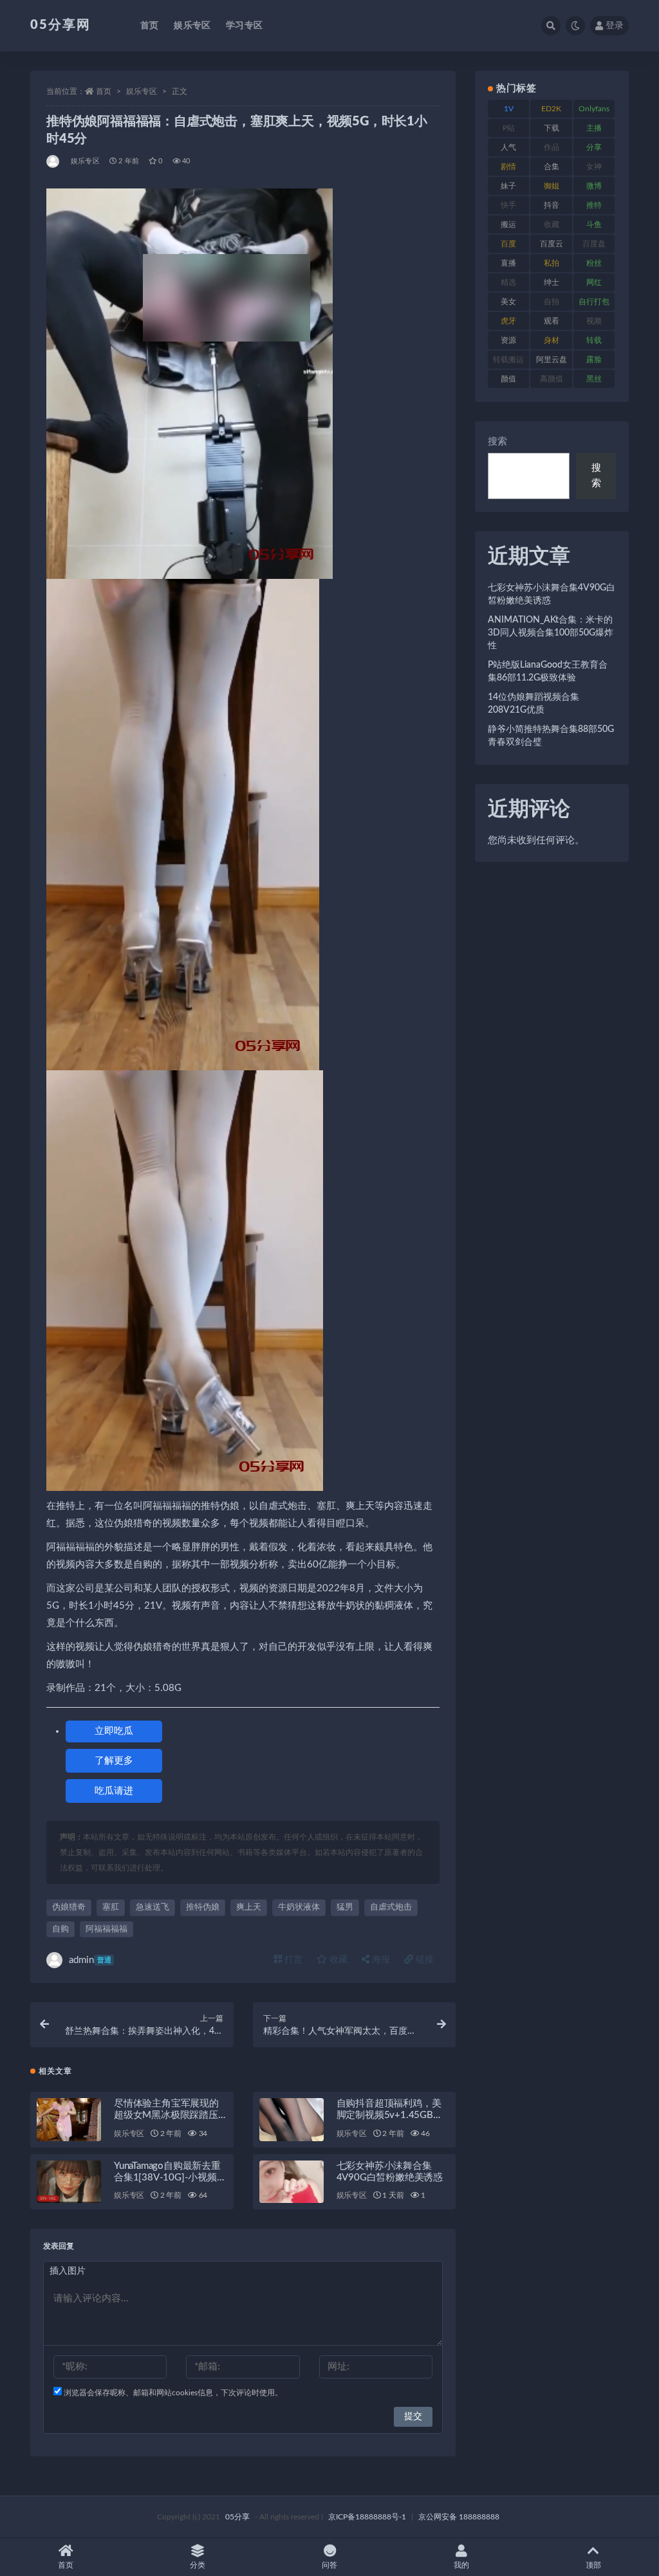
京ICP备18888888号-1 (367, 2517)
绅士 (552, 282)
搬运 (508, 224)
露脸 (594, 360)
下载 (552, 128)
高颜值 (552, 379)
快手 (508, 205)
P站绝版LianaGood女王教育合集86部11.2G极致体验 (548, 671)
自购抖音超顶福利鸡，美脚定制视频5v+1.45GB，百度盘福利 (390, 2115)
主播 (594, 128)
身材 (552, 340)
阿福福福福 (107, 1929)
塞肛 (111, 1907)
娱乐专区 (192, 26)
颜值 (508, 379)
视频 (594, 321)
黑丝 (594, 379)
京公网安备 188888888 (459, 2517)
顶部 (593, 2565)
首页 (149, 26)
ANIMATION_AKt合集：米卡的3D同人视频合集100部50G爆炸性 (551, 633)
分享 (594, 147)
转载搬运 (508, 360)
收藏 (337, 1960)
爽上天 (249, 1907)
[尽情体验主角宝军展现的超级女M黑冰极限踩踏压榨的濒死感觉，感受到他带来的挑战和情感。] (69, 2120)
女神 (594, 167)
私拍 (552, 263)
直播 (508, 263)
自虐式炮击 (391, 1907)
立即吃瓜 (114, 1731)
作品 (552, 147)
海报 (380, 1960)
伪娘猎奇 (69, 1907)
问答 (329, 2565)
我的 (461, 2565)
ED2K (551, 109)
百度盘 (594, 244)
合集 (552, 167)
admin (90, 1960)
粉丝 (594, 263)
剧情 (508, 167)
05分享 (237, 2517)
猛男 (345, 1907)
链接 (423, 1960)
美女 (508, 302)
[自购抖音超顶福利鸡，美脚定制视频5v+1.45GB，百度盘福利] (292, 2120)
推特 (594, 205)
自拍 (552, 302)
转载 (594, 340)
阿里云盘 (552, 360)
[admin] (54, 161)
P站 (509, 128)
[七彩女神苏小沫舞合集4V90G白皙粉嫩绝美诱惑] (292, 2182)
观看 (552, 321)
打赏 (292, 1960)
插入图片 (68, 2271)
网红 (594, 282)
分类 (198, 2565)
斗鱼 (594, 224)
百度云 (552, 244)
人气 (508, 147)
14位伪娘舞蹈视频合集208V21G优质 (534, 704)
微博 (594, 186)
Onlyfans (594, 109)
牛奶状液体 (299, 1907)
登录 (615, 26)
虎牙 (508, 321)
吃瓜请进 (114, 1791)
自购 (60, 1929)
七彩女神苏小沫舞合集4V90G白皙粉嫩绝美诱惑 (552, 594)
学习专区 (244, 26)
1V (509, 109)
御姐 (552, 186)
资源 (508, 340)
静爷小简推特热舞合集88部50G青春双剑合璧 (551, 736)
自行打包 (594, 302)
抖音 (552, 205)
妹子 (508, 186)
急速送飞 (153, 1907)
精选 (508, 282)
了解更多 (114, 1761)
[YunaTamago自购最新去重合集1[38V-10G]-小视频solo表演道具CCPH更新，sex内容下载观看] (69, 2182)
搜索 (497, 442)
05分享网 (60, 25)
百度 (508, 244)
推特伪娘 (203, 1907)
